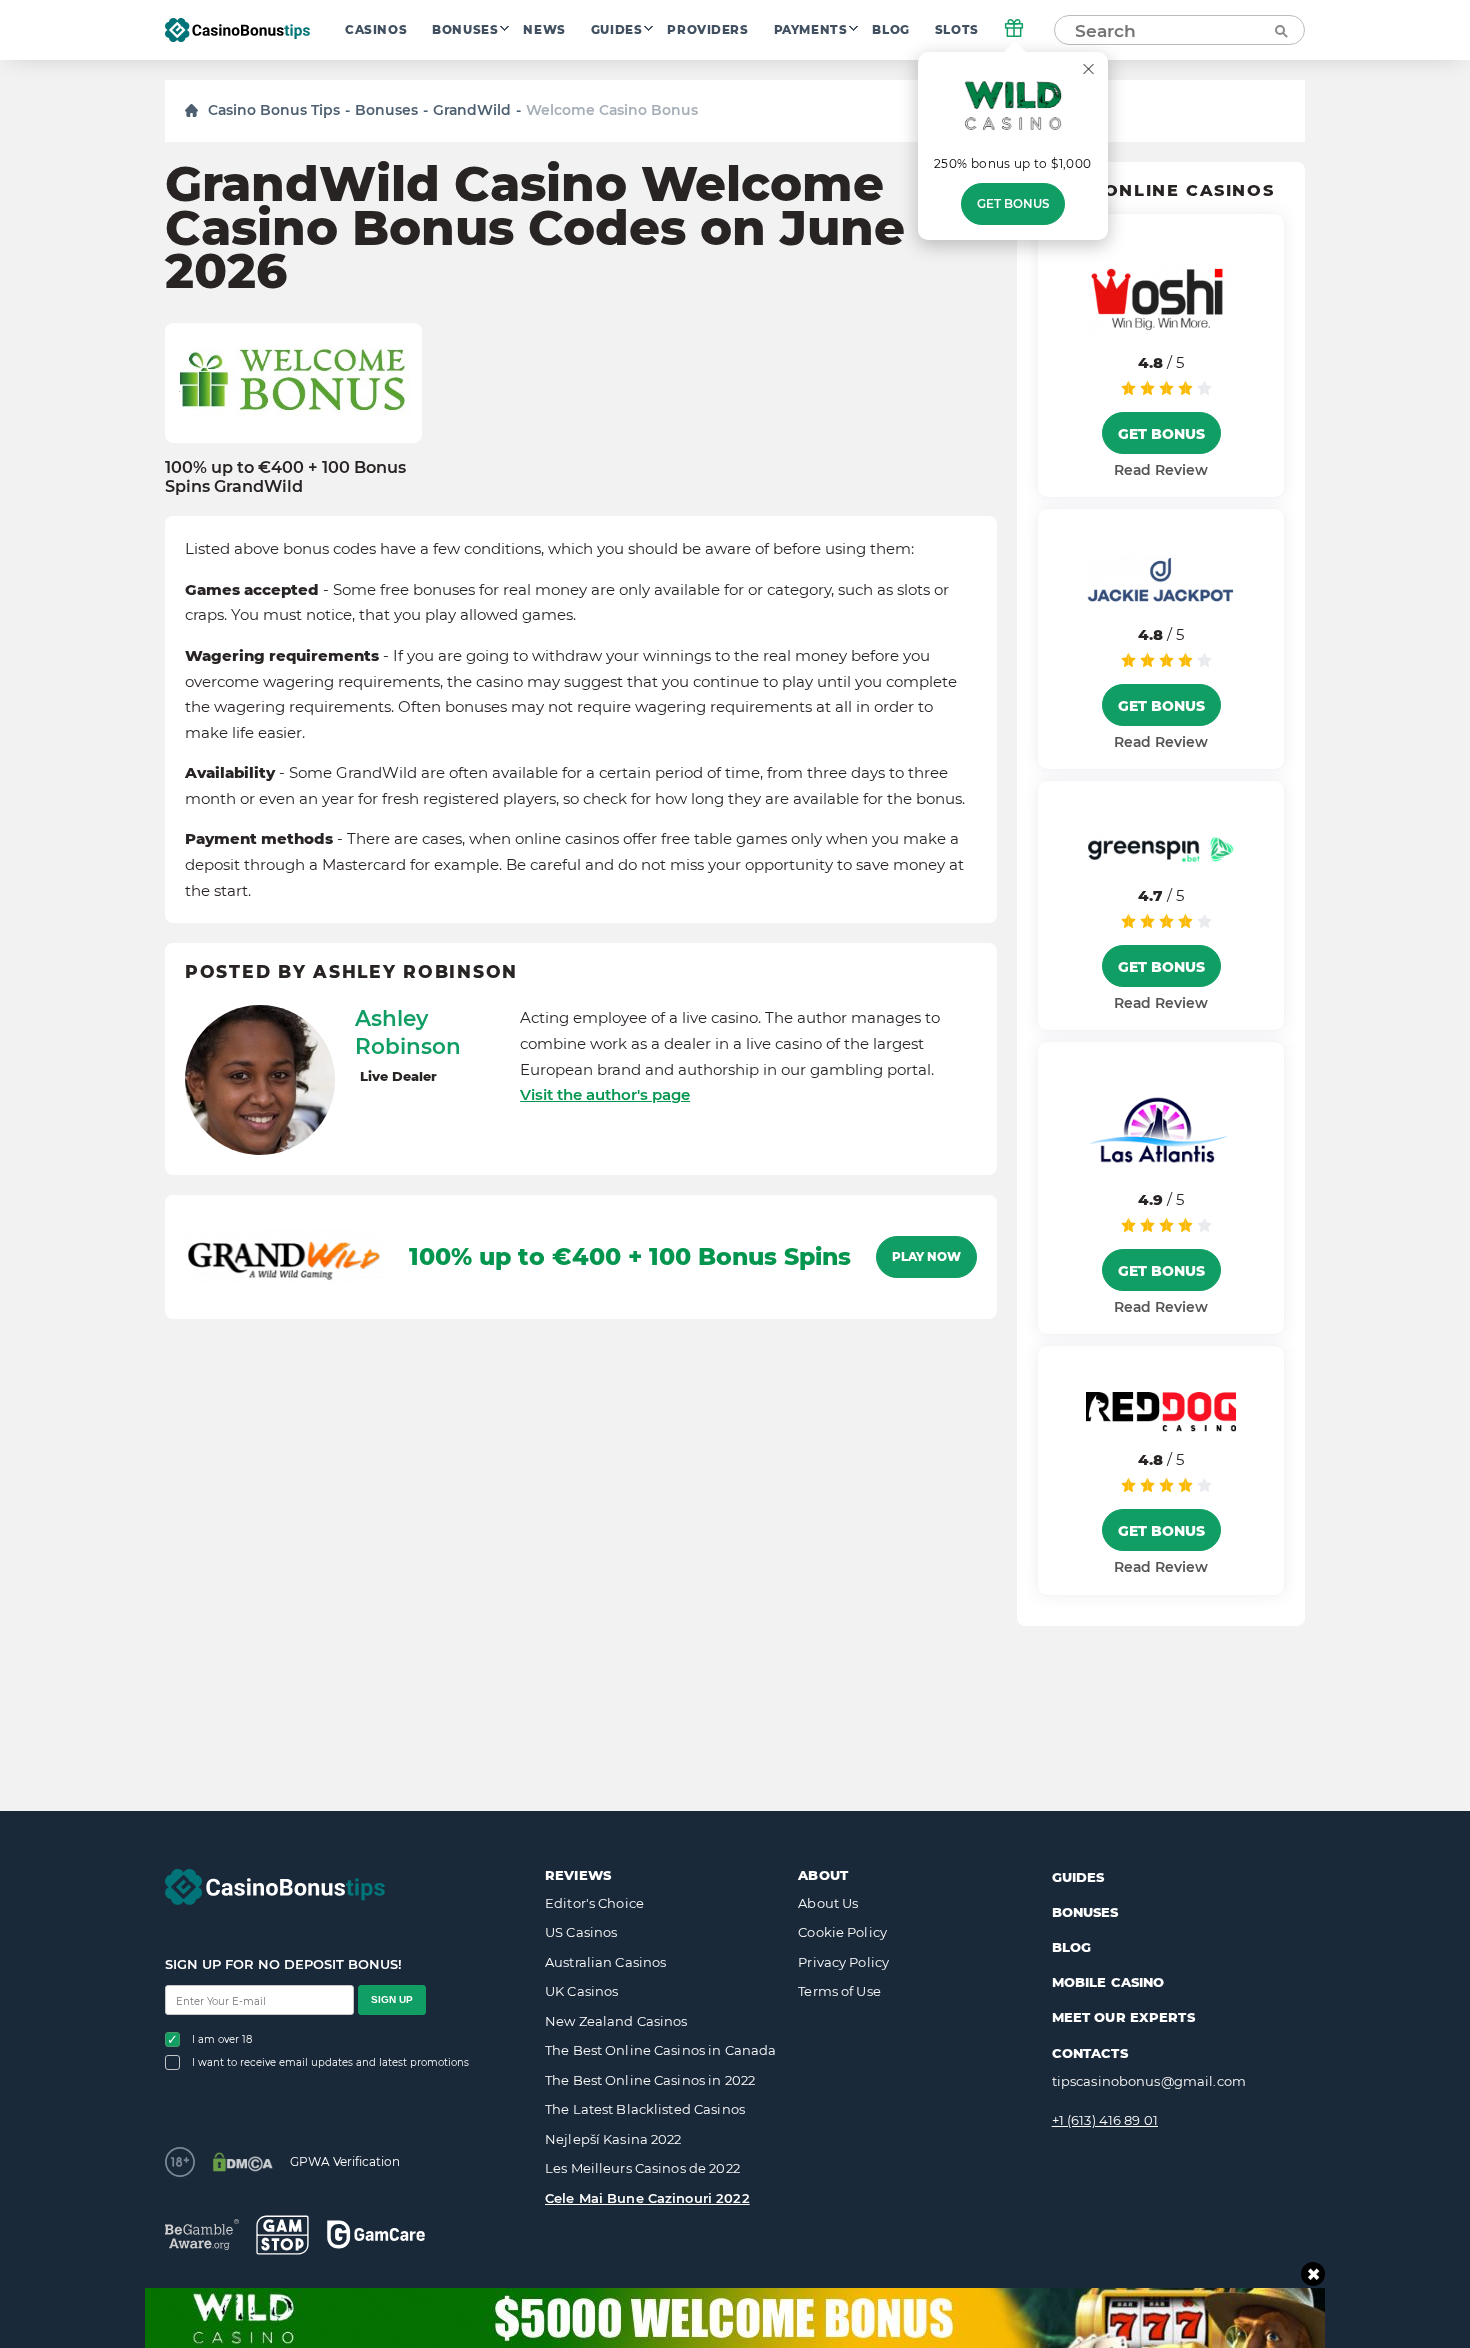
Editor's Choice (594, 1903)
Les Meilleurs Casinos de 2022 (642, 2168)
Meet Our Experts (1123, 2017)
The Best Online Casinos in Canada (660, 2050)
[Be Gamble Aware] (202, 2234)
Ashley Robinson (408, 1032)
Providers (707, 30)
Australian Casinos (605, 1962)
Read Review (1161, 470)
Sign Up (392, 1999)
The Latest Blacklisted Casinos (645, 2109)
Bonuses (465, 30)
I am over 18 (222, 2039)
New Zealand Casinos (616, 2021)
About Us (828, 1903)
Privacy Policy (843, 1962)
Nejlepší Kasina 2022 (613, 2139)
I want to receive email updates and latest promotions (330, 2062)
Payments (811, 30)
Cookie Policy (842, 1932)
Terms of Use (839, 1991)
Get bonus (1013, 204)
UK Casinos (581, 1991)
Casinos (376, 30)
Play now (926, 1257)
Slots (957, 30)
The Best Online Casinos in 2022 (650, 2080)
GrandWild (472, 110)
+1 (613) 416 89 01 (1105, 2120)
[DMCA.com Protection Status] (242, 2162)
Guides (617, 30)
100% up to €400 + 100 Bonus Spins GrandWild (285, 477)
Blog (890, 30)
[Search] (1280, 30)
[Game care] (376, 2234)
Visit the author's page (605, 1094)
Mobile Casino (1108, 1982)
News (544, 30)
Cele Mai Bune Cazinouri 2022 (647, 2198)
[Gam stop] (282, 2235)
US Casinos (581, 1932)
